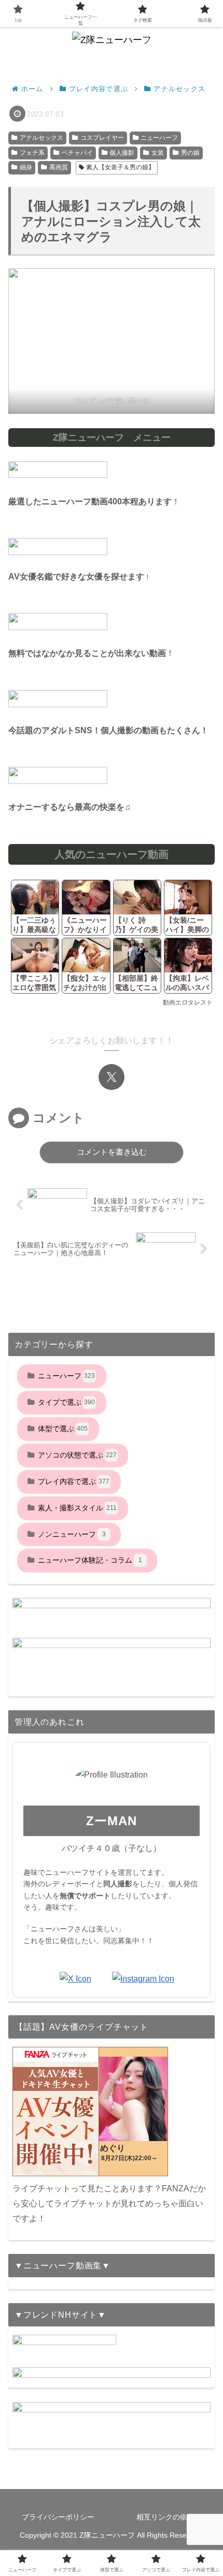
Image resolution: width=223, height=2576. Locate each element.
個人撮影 (122, 153)
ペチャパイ (77, 153)
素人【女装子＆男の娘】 (120, 167)
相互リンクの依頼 (165, 2517)
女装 (158, 153)
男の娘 (190, 153)
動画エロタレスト (188, 1002)
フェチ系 (32, 153)
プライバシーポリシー (58, 2517)
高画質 (59, 167)
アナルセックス (41, 138)
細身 (26, 167)
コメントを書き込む (112, 1152)
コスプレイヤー (102, 138)
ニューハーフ (159, 138)
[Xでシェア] (112, 1077)
